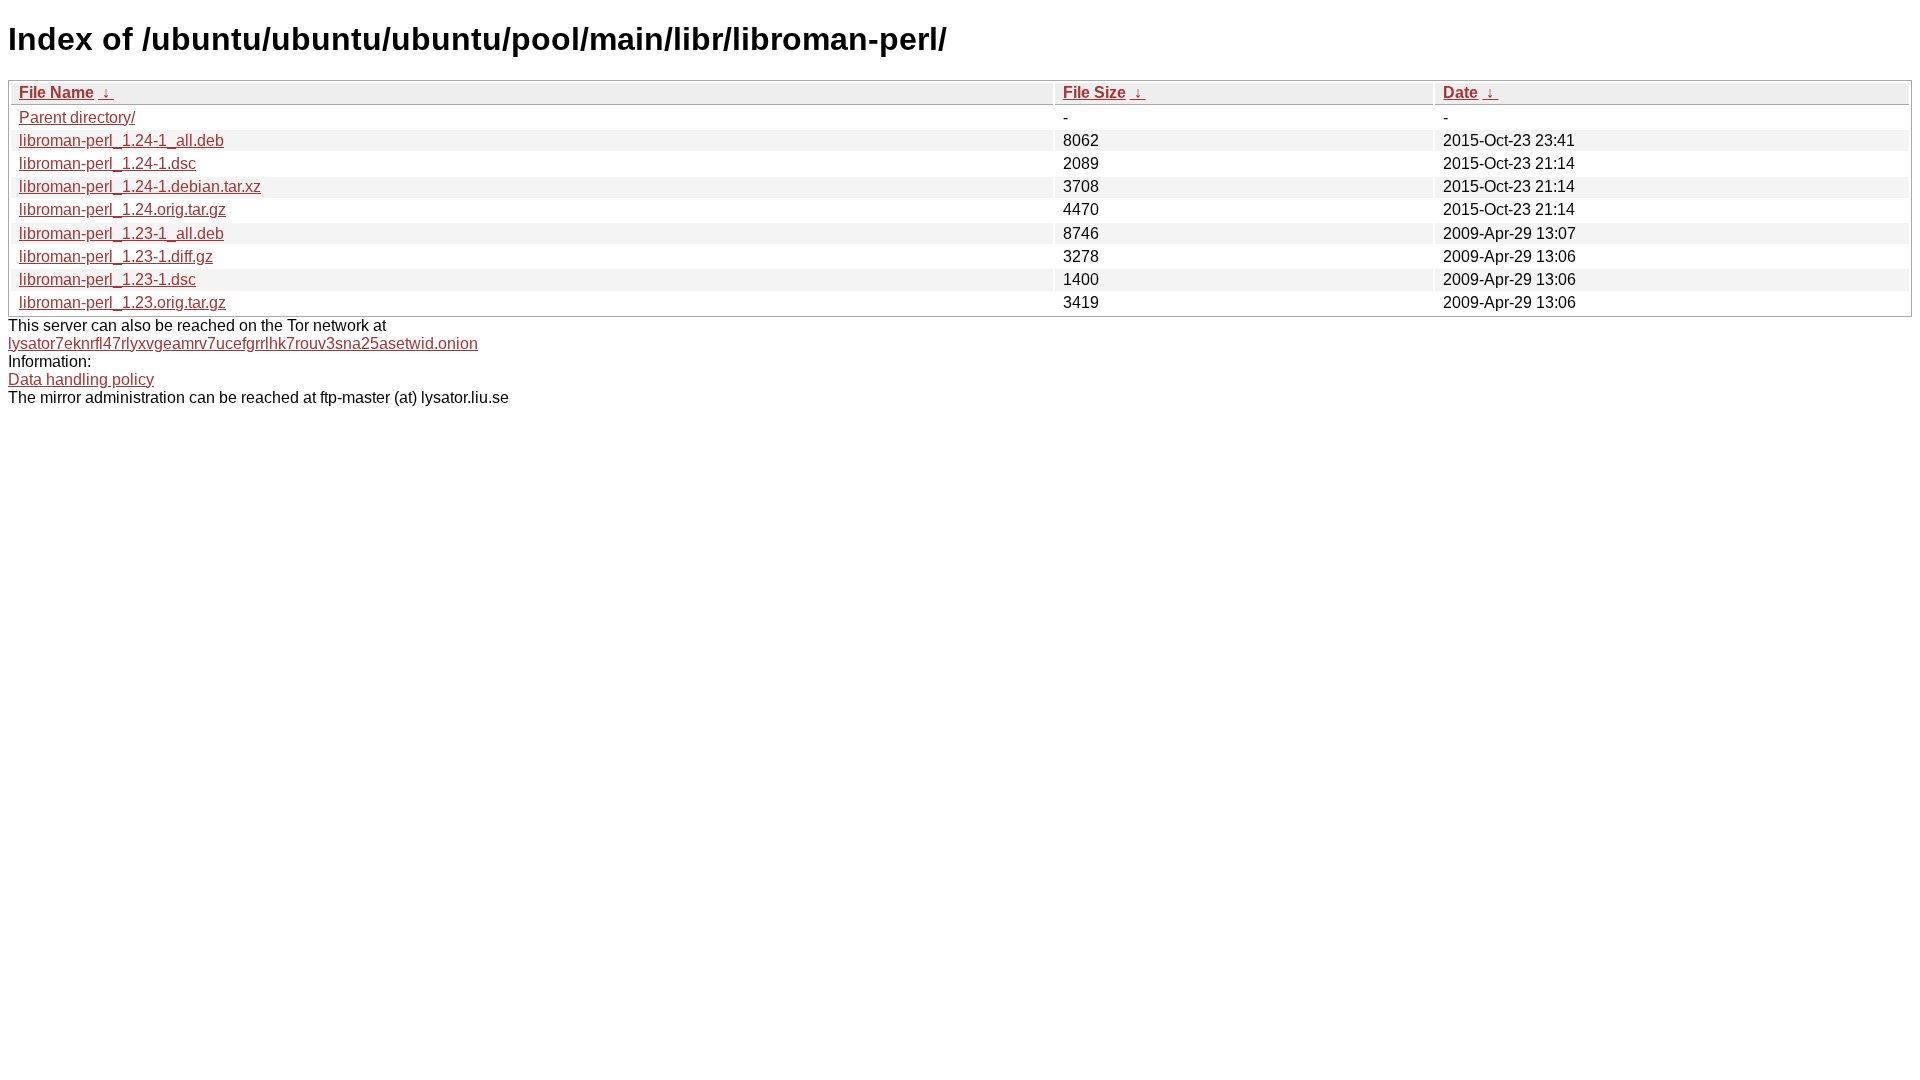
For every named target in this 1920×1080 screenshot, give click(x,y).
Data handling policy (81, 379)
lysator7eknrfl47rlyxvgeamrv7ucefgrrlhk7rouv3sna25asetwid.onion (243, 343)
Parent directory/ (77, 117)
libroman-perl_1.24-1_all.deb (121, 140)
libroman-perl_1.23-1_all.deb (121, 233)
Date (1460, 92)
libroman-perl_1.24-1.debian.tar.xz (140, 186)
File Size (1094, 92)
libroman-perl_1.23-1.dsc (107, 279)
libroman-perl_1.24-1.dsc (107, 163)
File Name (56, 92)
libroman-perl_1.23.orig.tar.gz (122, 302)
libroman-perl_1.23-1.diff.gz (116, 256)
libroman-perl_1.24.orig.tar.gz (122, 209)
